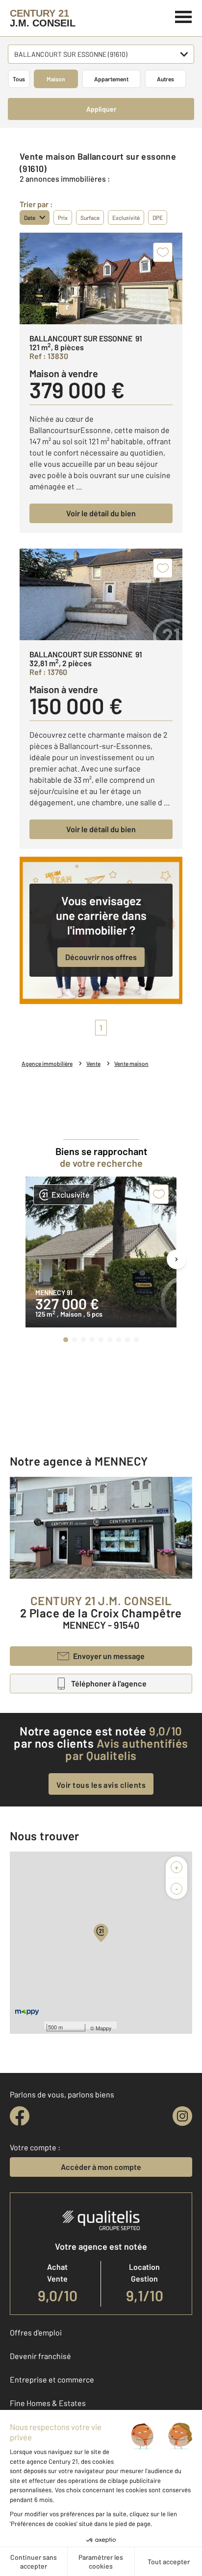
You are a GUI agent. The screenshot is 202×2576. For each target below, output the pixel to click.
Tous (19, 79)
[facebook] (20, 2116)
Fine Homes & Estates (48, 2403)
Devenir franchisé (40, 2356)
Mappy (104, 2028)
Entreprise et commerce (52, 2379)
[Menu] (184, 16)
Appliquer (101, 109)
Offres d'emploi (36, 2332)
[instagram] (182, 2116)
